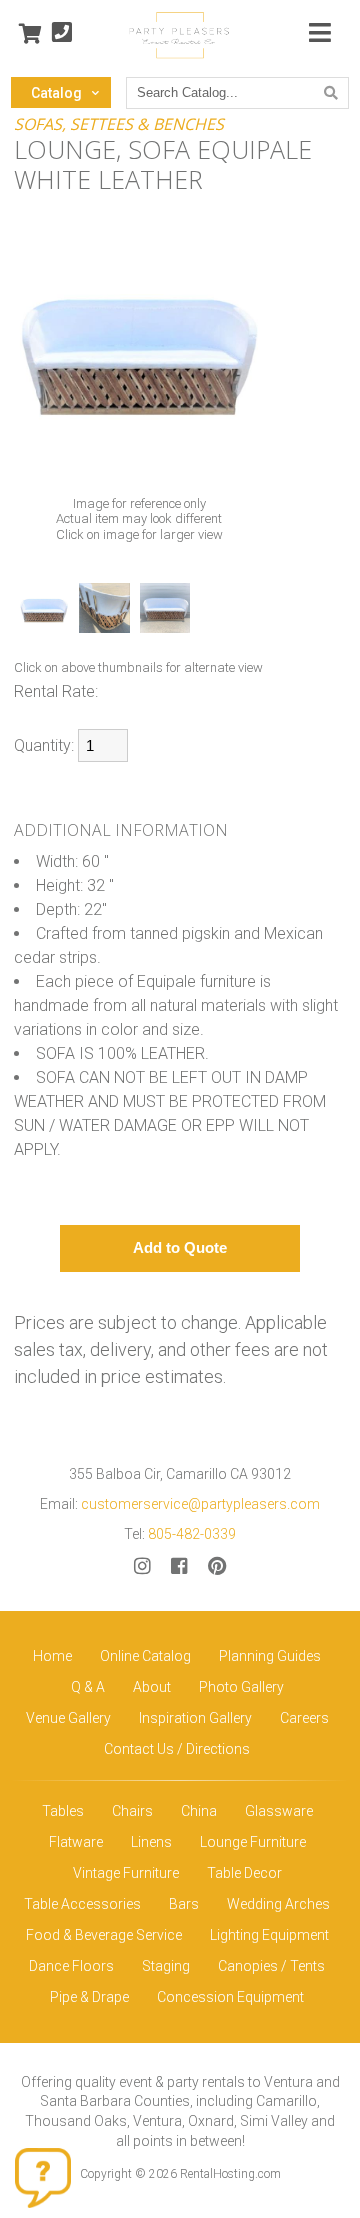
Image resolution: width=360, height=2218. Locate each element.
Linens (151, 1842)
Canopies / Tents (271, 1966)
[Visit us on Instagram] (142, 1566)
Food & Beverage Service (104, 1935)
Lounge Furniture (253, 1842)
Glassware (279, 1811)
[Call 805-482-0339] (62, 34)
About (152, 1687)
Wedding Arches (278, 1904)
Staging (166, 1966)
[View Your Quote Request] (30, 34)
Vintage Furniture (126, 1873)
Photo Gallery (241, 1687)
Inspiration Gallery (195, 1718)
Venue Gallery (68, 1718)
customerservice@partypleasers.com (200, 1504)
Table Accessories (82, 1904)
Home (52, 1656)
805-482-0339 (192, 1534)
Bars (184, 1904)
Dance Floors (71, 1966)
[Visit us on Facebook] (179, 1566)
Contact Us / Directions (177, 1749)
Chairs (132, 1811)
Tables (63, 1811)
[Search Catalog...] (331, 93)
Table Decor (244, 1873)
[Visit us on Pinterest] (217, 1566)
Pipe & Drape (89, 1997)
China (199, 1811)
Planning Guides (270, 1656)
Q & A (88, 1687)
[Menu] (320, 33)
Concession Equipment (230, 1997)
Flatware (76, 1842)
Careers (304, 1718)
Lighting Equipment (269, 1935)
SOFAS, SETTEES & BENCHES (119, 124)
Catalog (56, 93)
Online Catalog (145, 1656)
